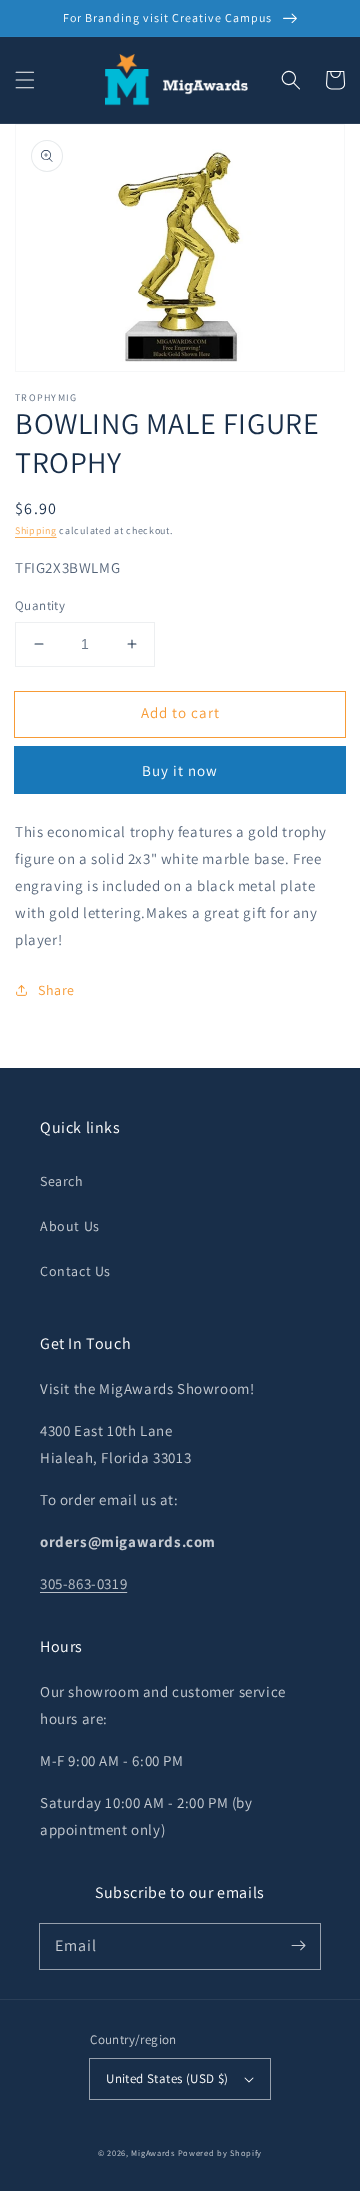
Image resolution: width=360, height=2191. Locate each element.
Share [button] (56, 990)
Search (62, 1181)
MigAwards (152, 2152)
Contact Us (75, 1271)
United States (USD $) (167, 2078)
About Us (70, 1226)
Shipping (36, 530)
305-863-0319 (83, 1583)
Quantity (40, 605)
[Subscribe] (298, 1946)
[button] (25, 80)
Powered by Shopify (220, 2152)
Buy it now (180, 770)
